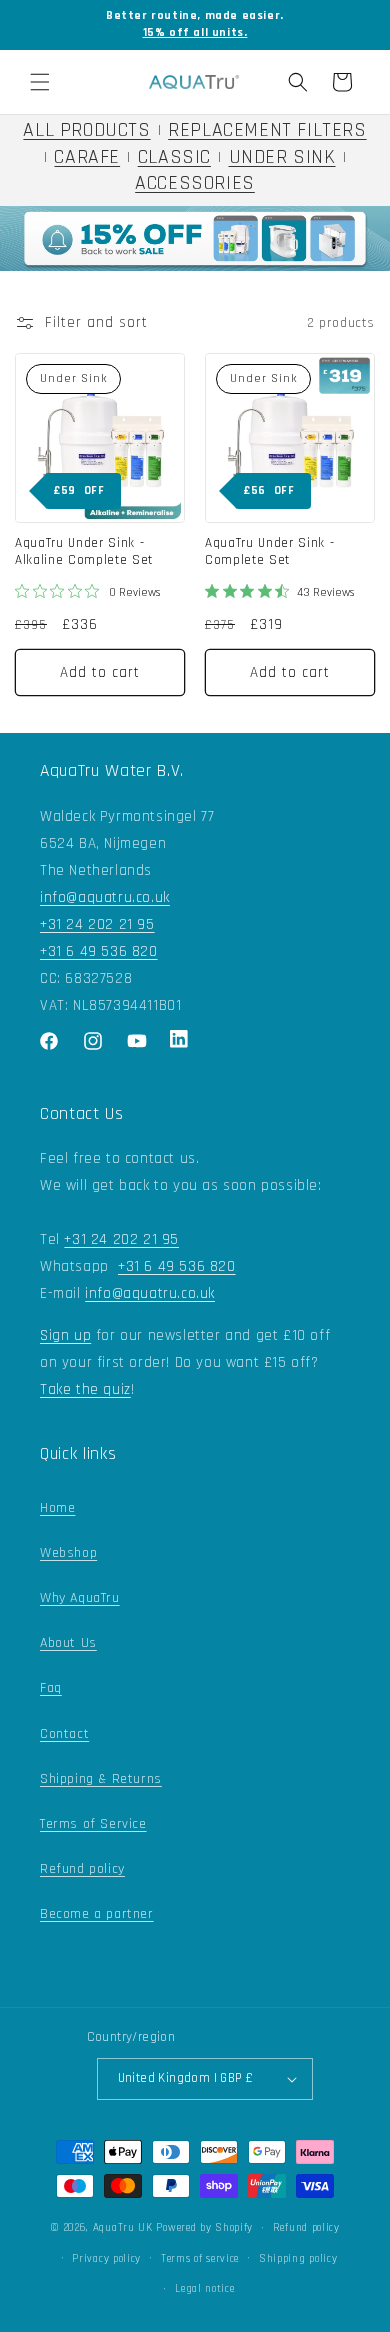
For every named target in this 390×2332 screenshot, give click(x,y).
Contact (64, 1734)
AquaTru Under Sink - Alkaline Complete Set (84, 552)
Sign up (65, 1335)
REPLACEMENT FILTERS (267, 130)
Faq (51, 1688)
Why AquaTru (80, 1598)
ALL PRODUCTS (86, 130)
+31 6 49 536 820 (99, 951)
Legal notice (204, 2289)
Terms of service (200, 2259)
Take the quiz (85, 1389)
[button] (40, 82)
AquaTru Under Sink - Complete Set (269, 552)
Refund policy (82, 1869)
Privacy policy (106, 2259)
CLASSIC (174, 157)
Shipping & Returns (101, 1779)
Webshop (68, 1553)
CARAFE (87, 157)
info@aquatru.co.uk (105, 897)
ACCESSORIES (195, 183)
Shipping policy (298, 2259)
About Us (68, 1643)
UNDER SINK (282, 157)
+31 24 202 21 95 (97, 924)
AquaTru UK (123, 2228)
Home (57, 1508)
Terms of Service (93, 1824)
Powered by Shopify (204, 2228)
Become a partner (97, 1914)
